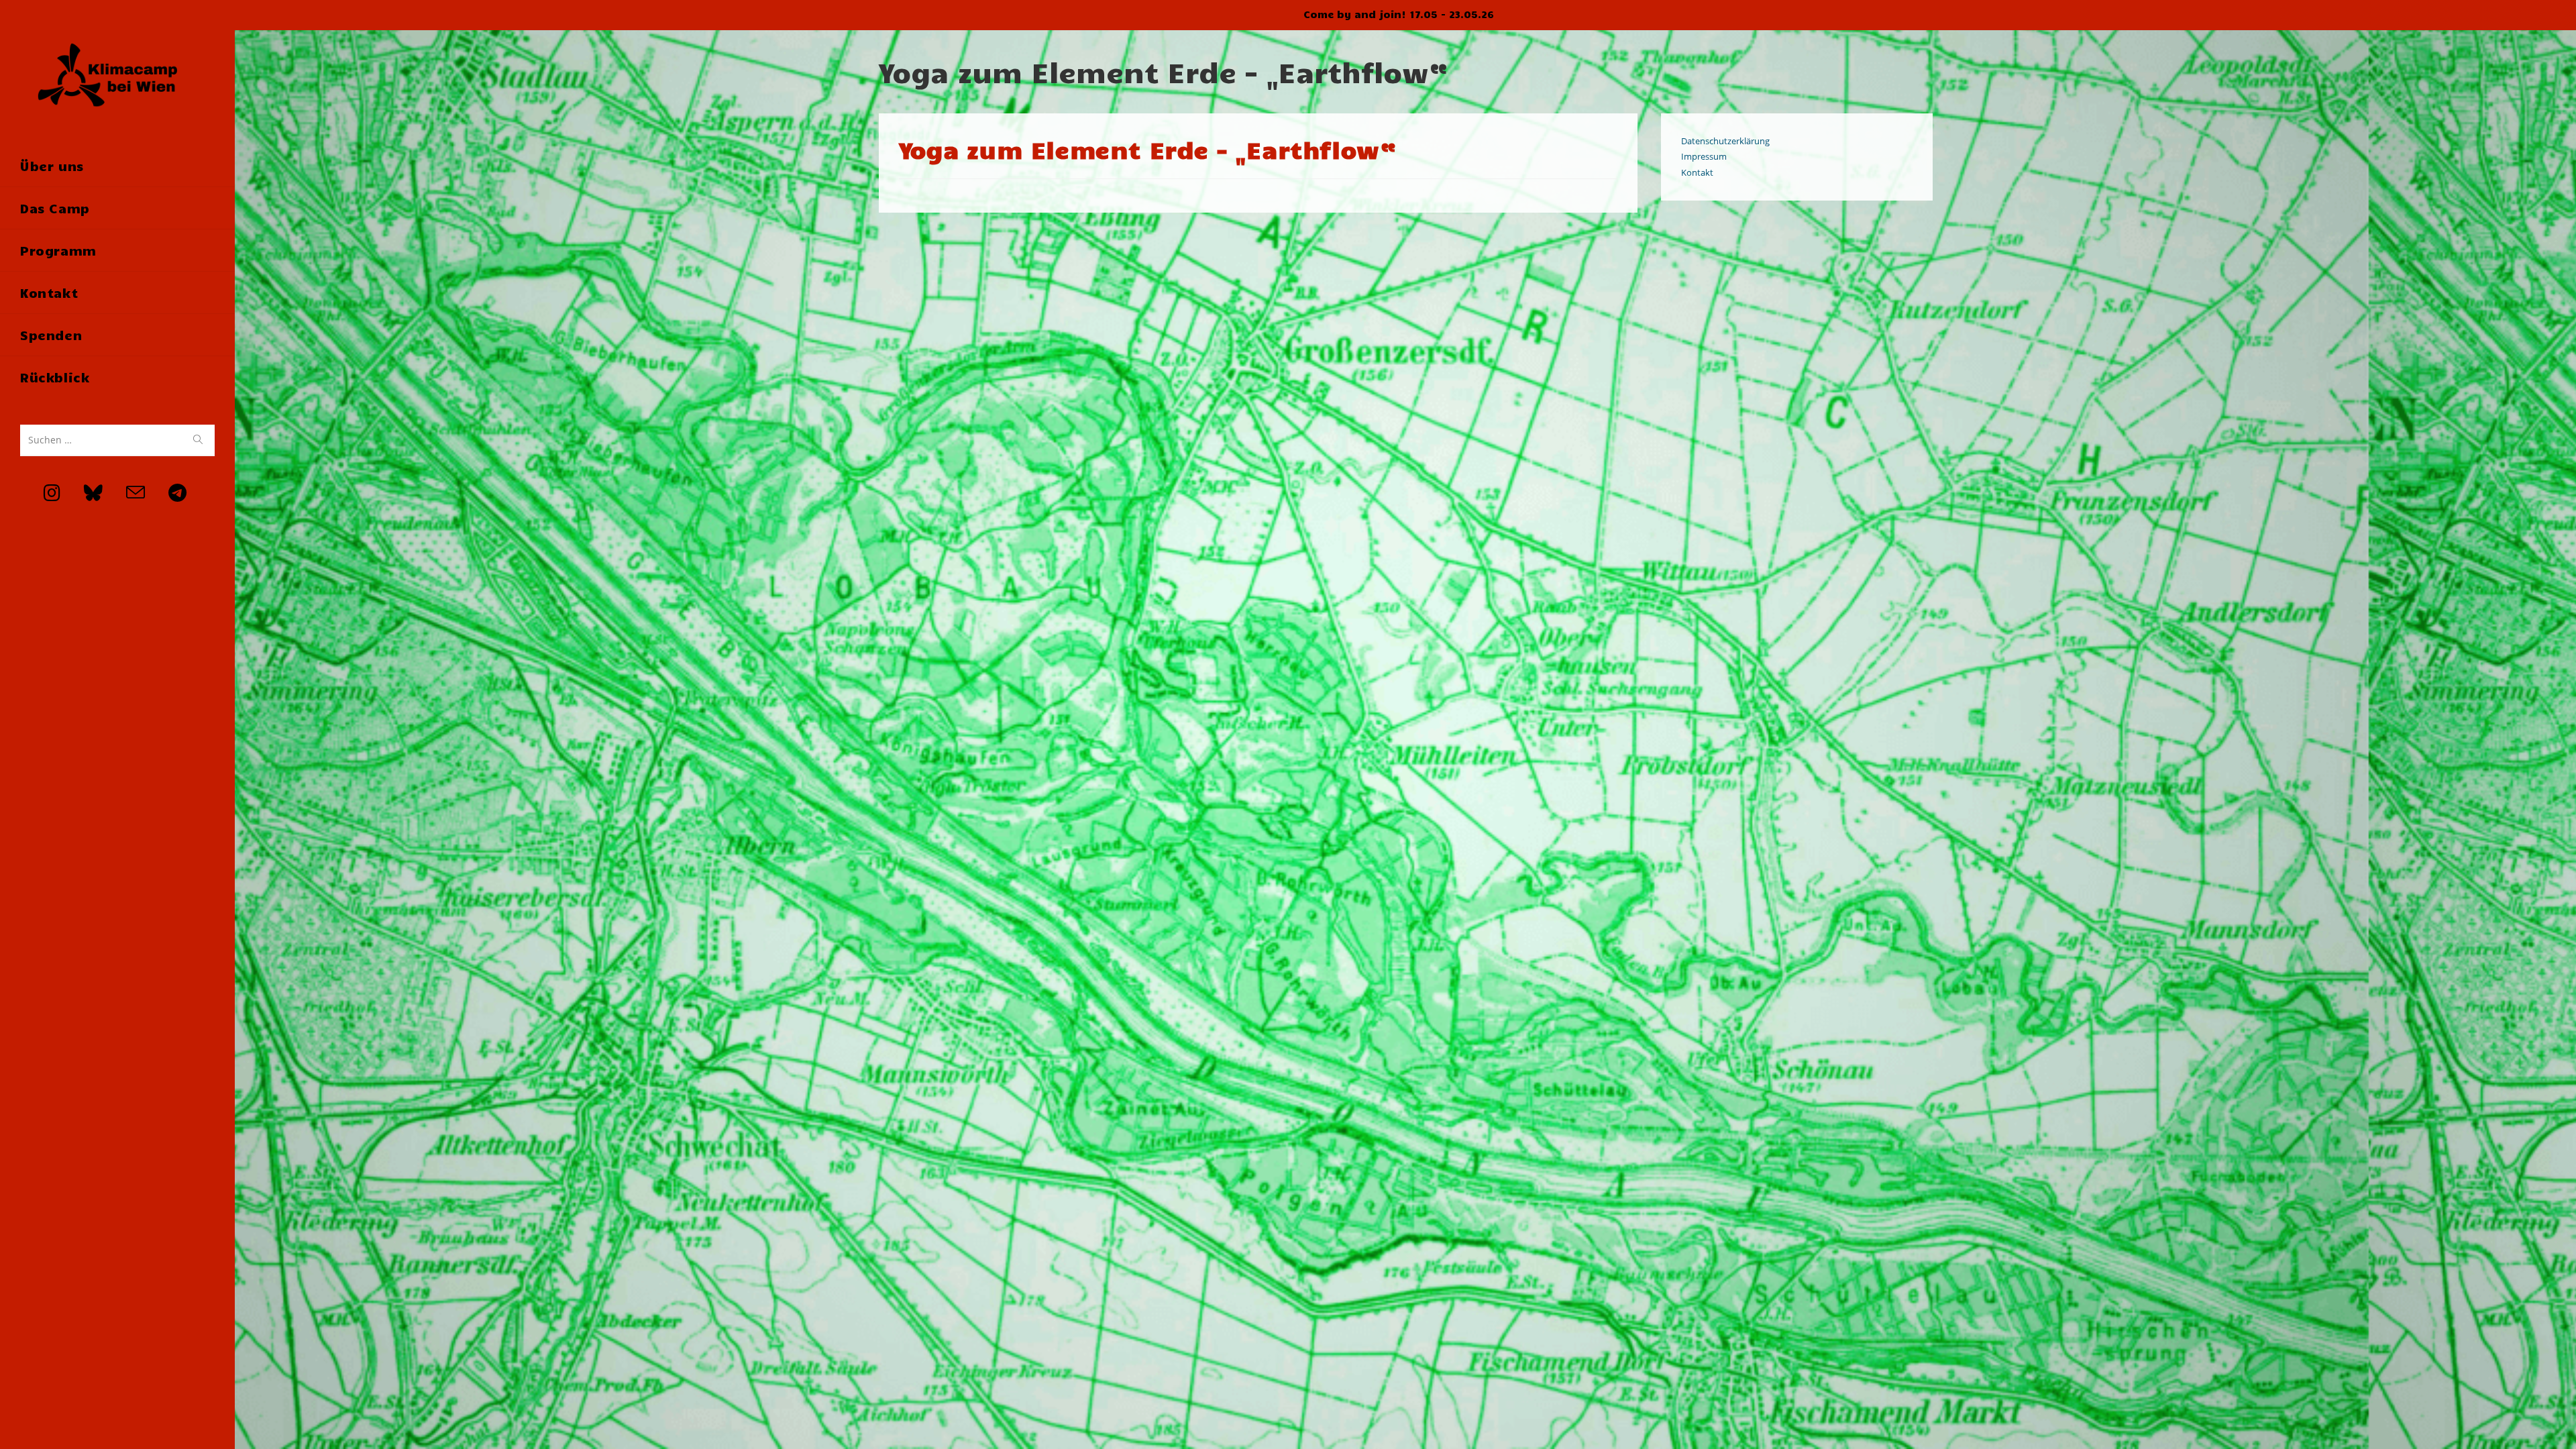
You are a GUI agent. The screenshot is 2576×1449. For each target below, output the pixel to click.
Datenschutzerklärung (1725, 141)
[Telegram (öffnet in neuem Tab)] (166, 493)
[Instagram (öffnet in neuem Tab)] (40, 493)
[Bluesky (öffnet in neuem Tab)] (82, 493)
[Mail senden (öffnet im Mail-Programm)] (124, 493)
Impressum (1704, 156)
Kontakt (1697, 172)
